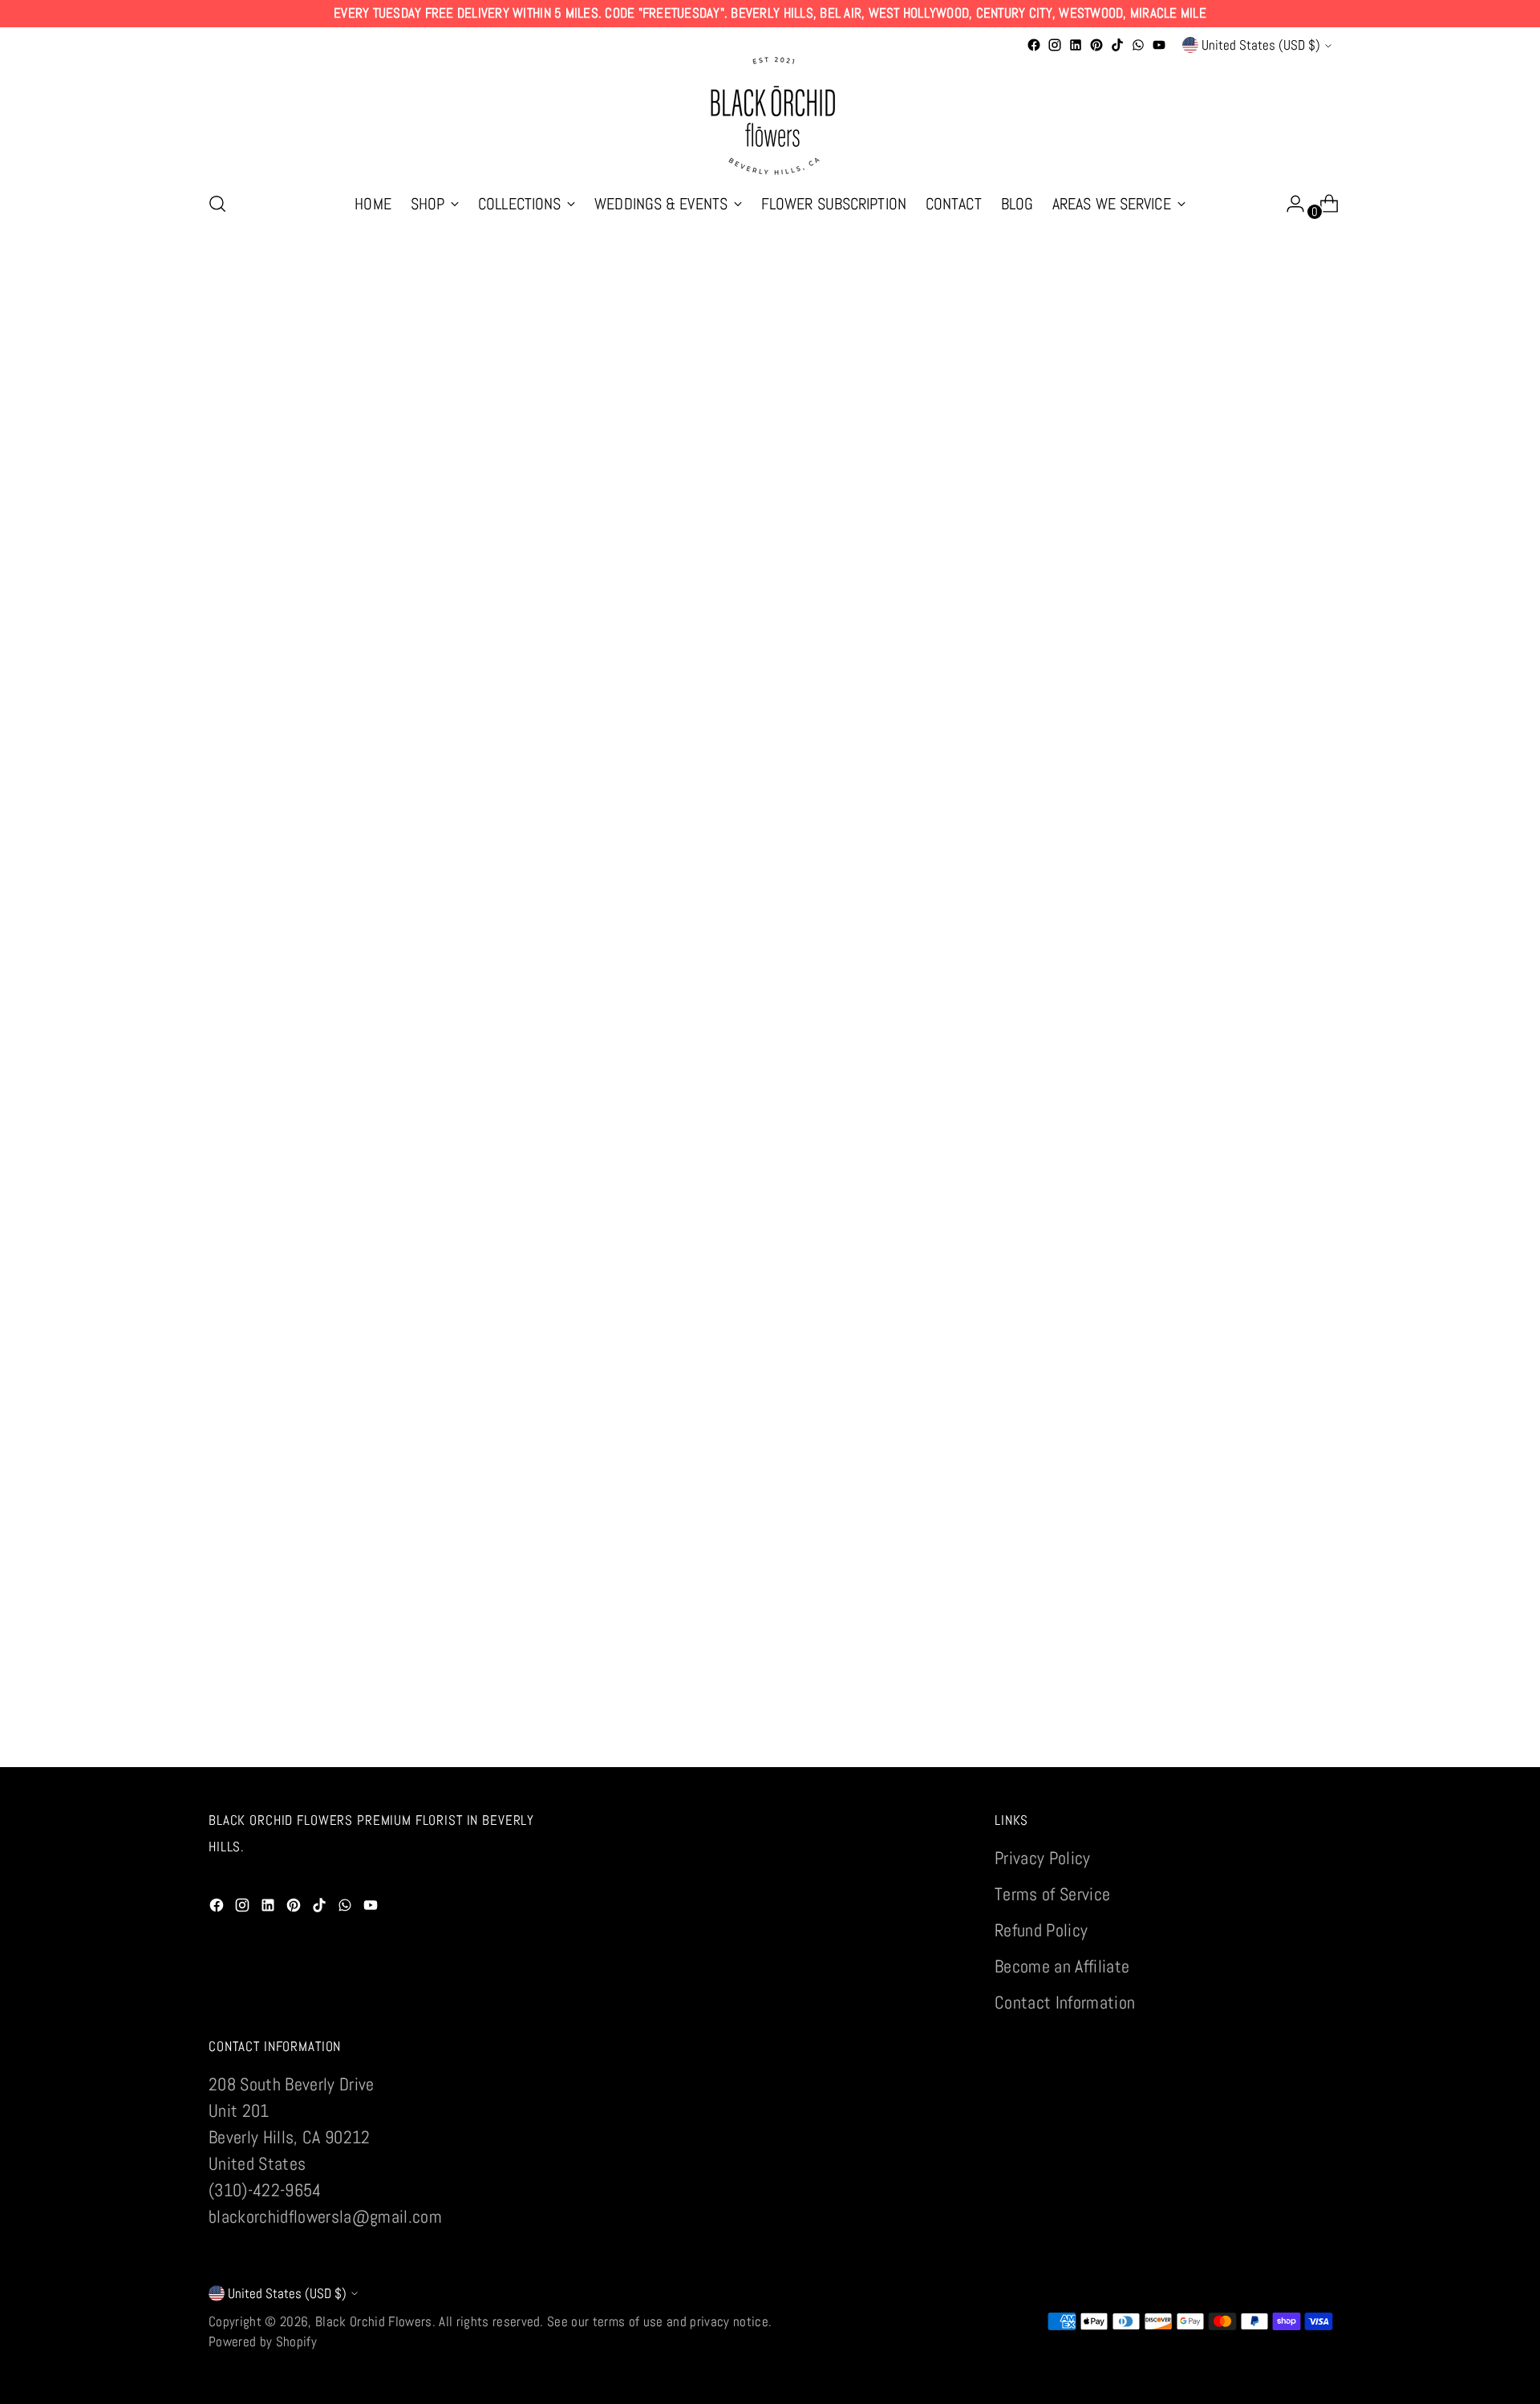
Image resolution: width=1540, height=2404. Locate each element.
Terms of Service (1052, 1894)
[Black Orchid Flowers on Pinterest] (1096, 45)
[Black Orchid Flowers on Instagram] (1055, 45)
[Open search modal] (217, 204)
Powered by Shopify (263, 2341)
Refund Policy (1041, 1930)
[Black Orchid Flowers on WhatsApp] (1138, 45)
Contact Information (1065, 2002)
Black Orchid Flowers (374, 2321)
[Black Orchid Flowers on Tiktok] (1117, 45)
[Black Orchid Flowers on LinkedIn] (1076, 45)
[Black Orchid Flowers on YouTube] (1159, 45)
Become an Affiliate (1062, 1966)
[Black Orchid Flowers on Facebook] (1034, 45)
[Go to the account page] (1289, 204)
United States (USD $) (1261, 45)
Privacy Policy (1043, 1858)
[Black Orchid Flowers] (770, 116)
